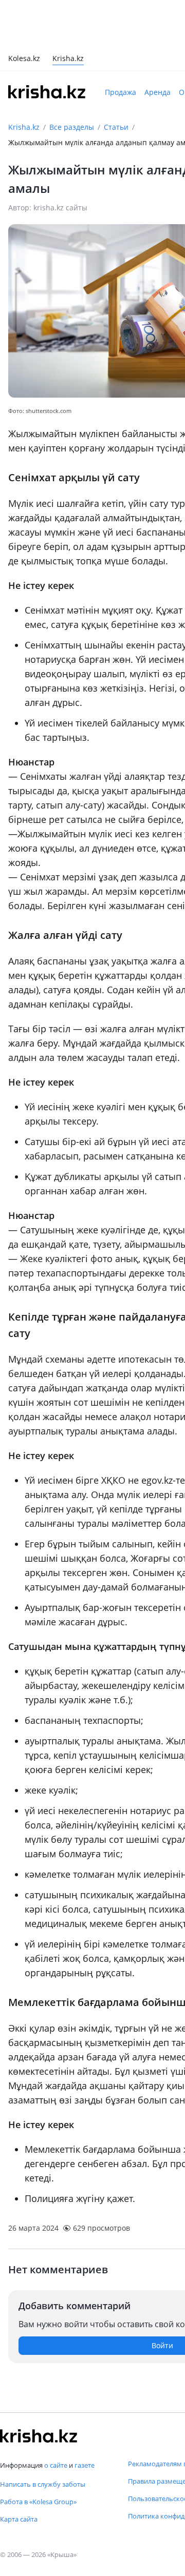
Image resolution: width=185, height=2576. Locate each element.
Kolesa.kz (24, 59)
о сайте (56, 2465)
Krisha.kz (24, 127)
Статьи (116, 127)
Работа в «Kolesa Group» (38, 2502)
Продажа (121, 92)
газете (85, 2465)
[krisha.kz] (39, 2436)
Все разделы (72, 127)
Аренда (158, 92)
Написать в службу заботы (43, 2484)
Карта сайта (19, 2519)
